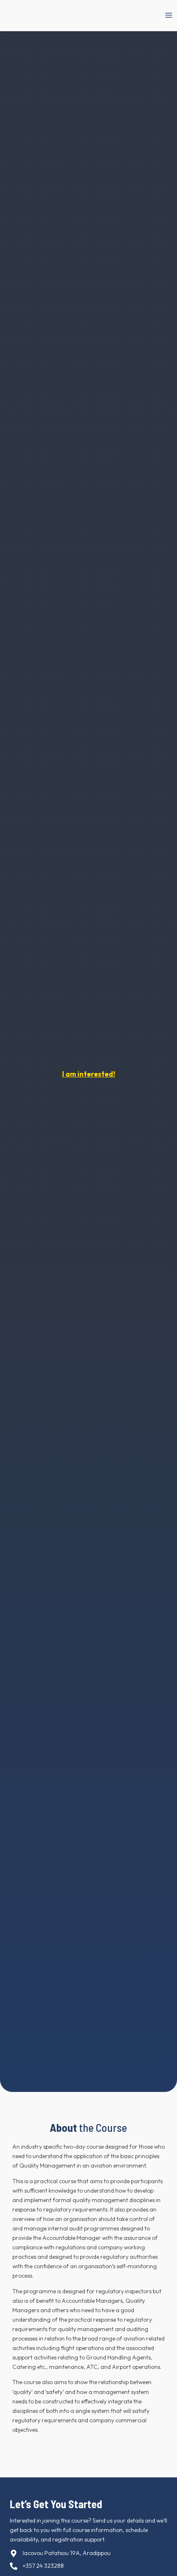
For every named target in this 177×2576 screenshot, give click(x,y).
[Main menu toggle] (169, 15)
